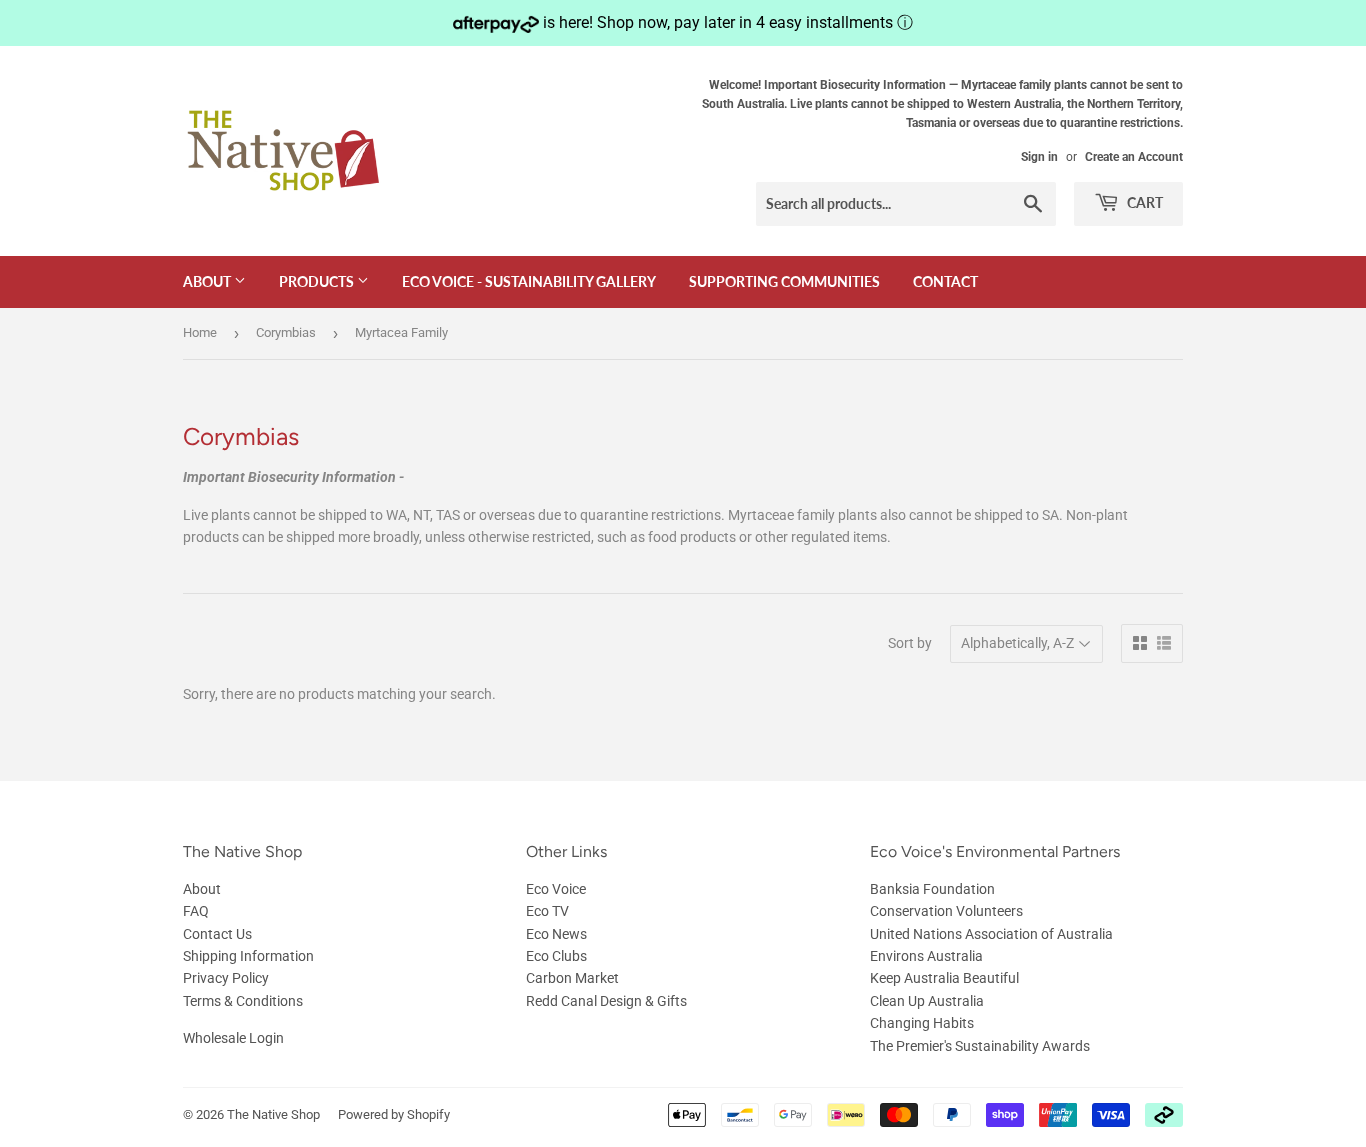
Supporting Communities (784, 281)
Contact (945, 281)
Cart (1143, 202)
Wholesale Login (233, 1038)
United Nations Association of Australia (991, 934)
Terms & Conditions (243, 1001)
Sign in (1039, 157)
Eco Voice (556, 889)
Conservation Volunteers (946, 911)
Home (200, 332)
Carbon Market (572, 978)
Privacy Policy (226, 978)
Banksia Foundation (932, 889)
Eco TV (547, 911)
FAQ (196, 911)
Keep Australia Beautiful (944, 978)
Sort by (910, 643)
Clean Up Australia (927, 1001)
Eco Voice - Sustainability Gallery (529, 281)
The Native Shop (273, 1114)
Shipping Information (248, 956)
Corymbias (286, 332)
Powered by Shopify (394, 1114)
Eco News (556, 934)
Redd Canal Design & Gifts (606, 1001)
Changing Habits (922, 1023)
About (208, 281)
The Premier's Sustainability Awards (980, 1046)
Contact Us (217, 934)
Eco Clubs (556, 956)
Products (318, 281)
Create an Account (1134, 157)
